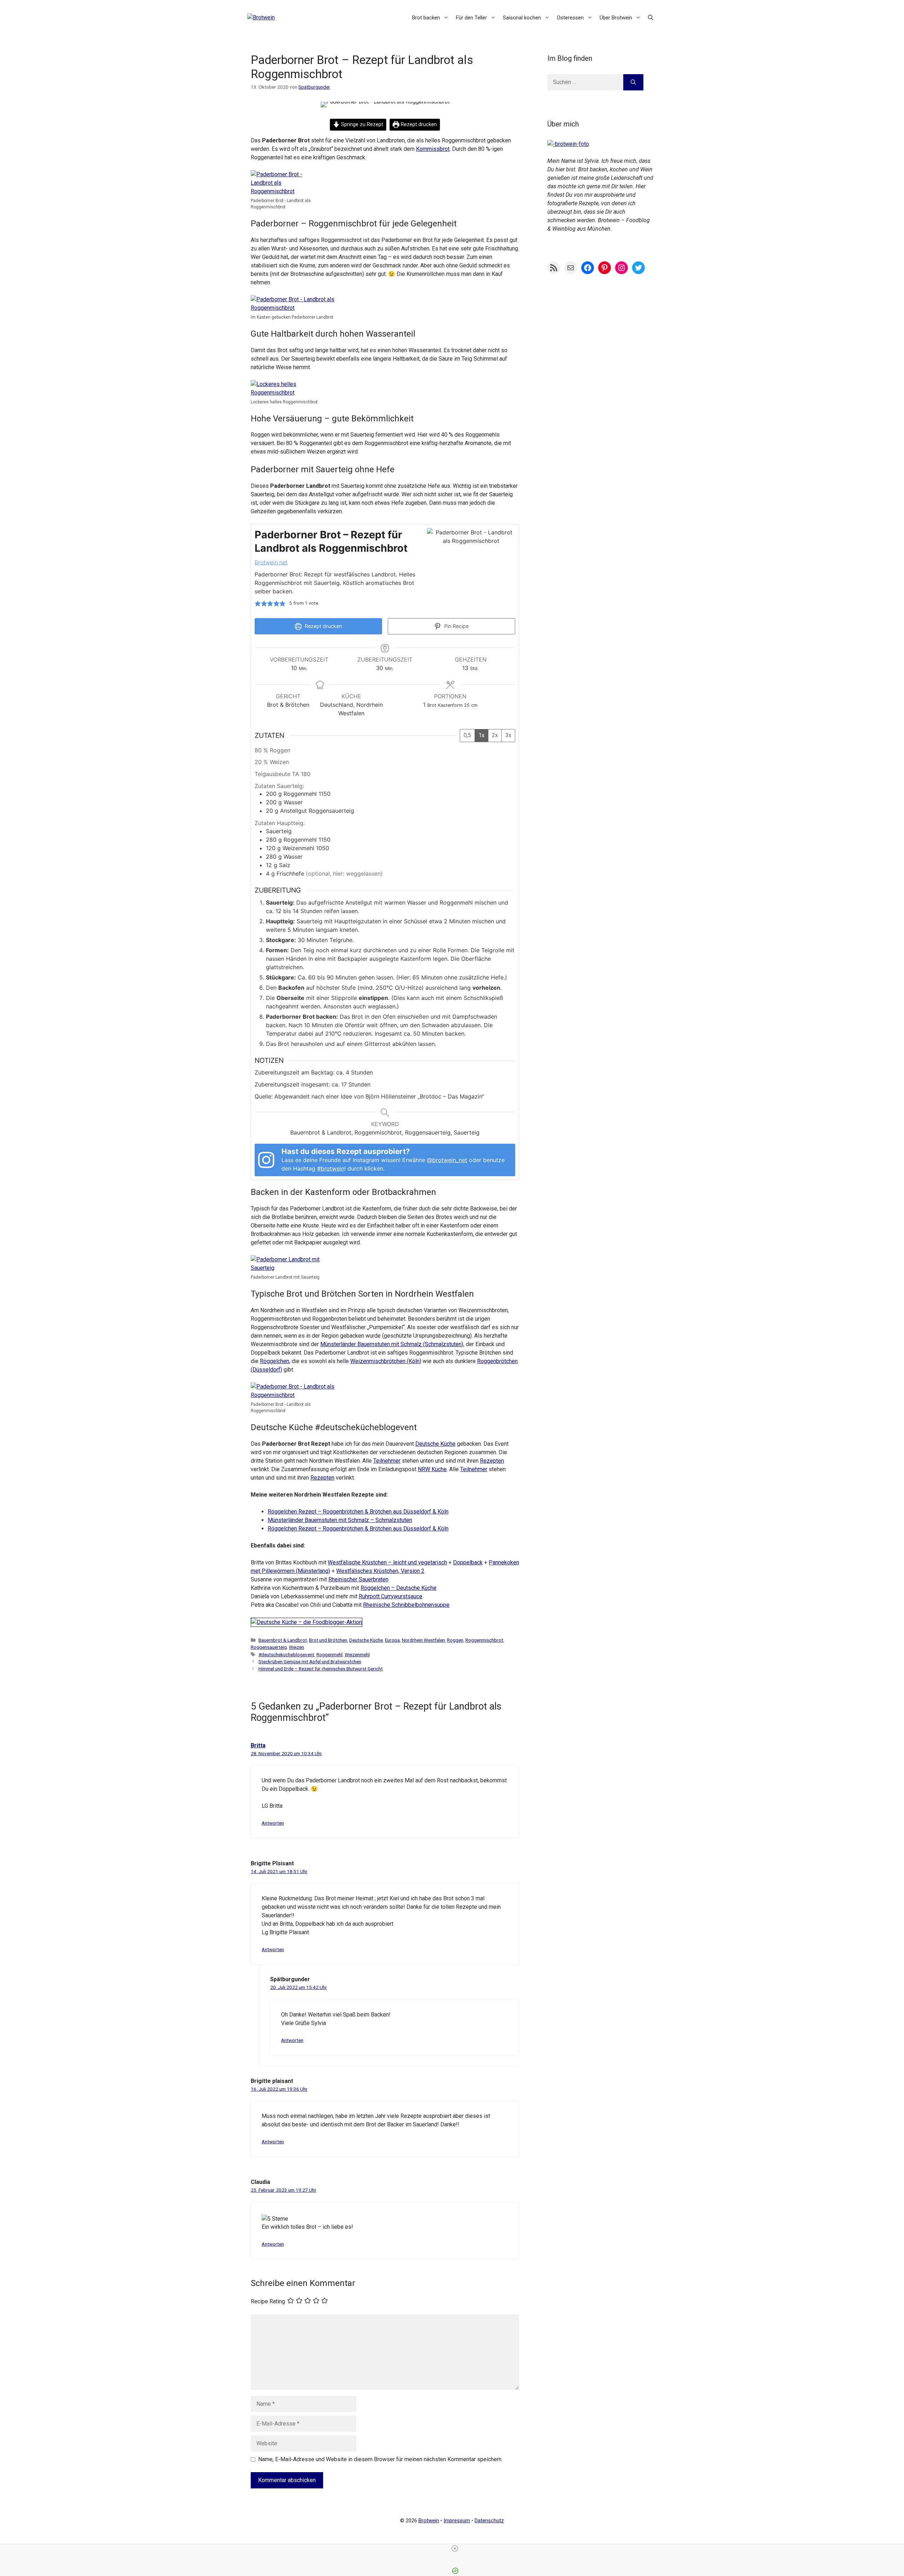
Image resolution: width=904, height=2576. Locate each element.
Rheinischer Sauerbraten (358, 1579)
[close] (455, 2548)
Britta (258, 1745)
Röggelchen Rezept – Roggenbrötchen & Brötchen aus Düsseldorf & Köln (358, 1512)
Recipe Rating (268, 2301)
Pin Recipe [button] (456, 626)
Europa (392, 1640)
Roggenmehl (329, 1654)
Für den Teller (471, 18)
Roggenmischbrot (484, 1640)
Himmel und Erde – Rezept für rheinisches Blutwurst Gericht (321, 1669)
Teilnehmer (387, 1461)
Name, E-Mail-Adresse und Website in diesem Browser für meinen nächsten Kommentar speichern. (380, 2459)
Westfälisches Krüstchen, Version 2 (380, 1571)
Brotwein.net (271, 562)
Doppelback (468, 1562)
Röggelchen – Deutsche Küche (399, 1588)
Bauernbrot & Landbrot (283, 1640)
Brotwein (429, 2521)
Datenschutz (489, 2521)
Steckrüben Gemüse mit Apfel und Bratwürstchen (310, 1662)
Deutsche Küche (435, 1444)
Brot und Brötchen (328, 1640)
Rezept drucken (418, 125)
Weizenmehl (357, 1654)
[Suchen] (633, 82)
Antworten (273, 1823)
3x (508, 735)
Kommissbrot (433, 149)
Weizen (296, 1647)
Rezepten (492, 1461)
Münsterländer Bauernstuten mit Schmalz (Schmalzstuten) (392, 1344)
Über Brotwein (616, 18)
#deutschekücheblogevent (286, 1654)
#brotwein (331, 1168)
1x (481, 735)
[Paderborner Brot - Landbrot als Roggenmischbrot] (282, 191)
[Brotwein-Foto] (568, 144)
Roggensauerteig (269, 1647)
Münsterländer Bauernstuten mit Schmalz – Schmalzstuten (340, 1520)
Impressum (457, 2521)
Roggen (455, 1640)
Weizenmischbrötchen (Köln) (386, 1361)
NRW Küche (432, 1469)
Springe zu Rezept (361, 125)
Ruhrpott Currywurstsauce (391, 1596)
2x (495, 735)
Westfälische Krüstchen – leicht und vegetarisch (387, 1562)
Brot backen (426, 18)
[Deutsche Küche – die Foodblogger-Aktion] (307, 1622)
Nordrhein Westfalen (423, 1640)
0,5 (467, 735)
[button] (651, 18)
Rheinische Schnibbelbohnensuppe (406, 1605)
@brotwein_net (447, 1160)
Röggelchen (275, 1361)
